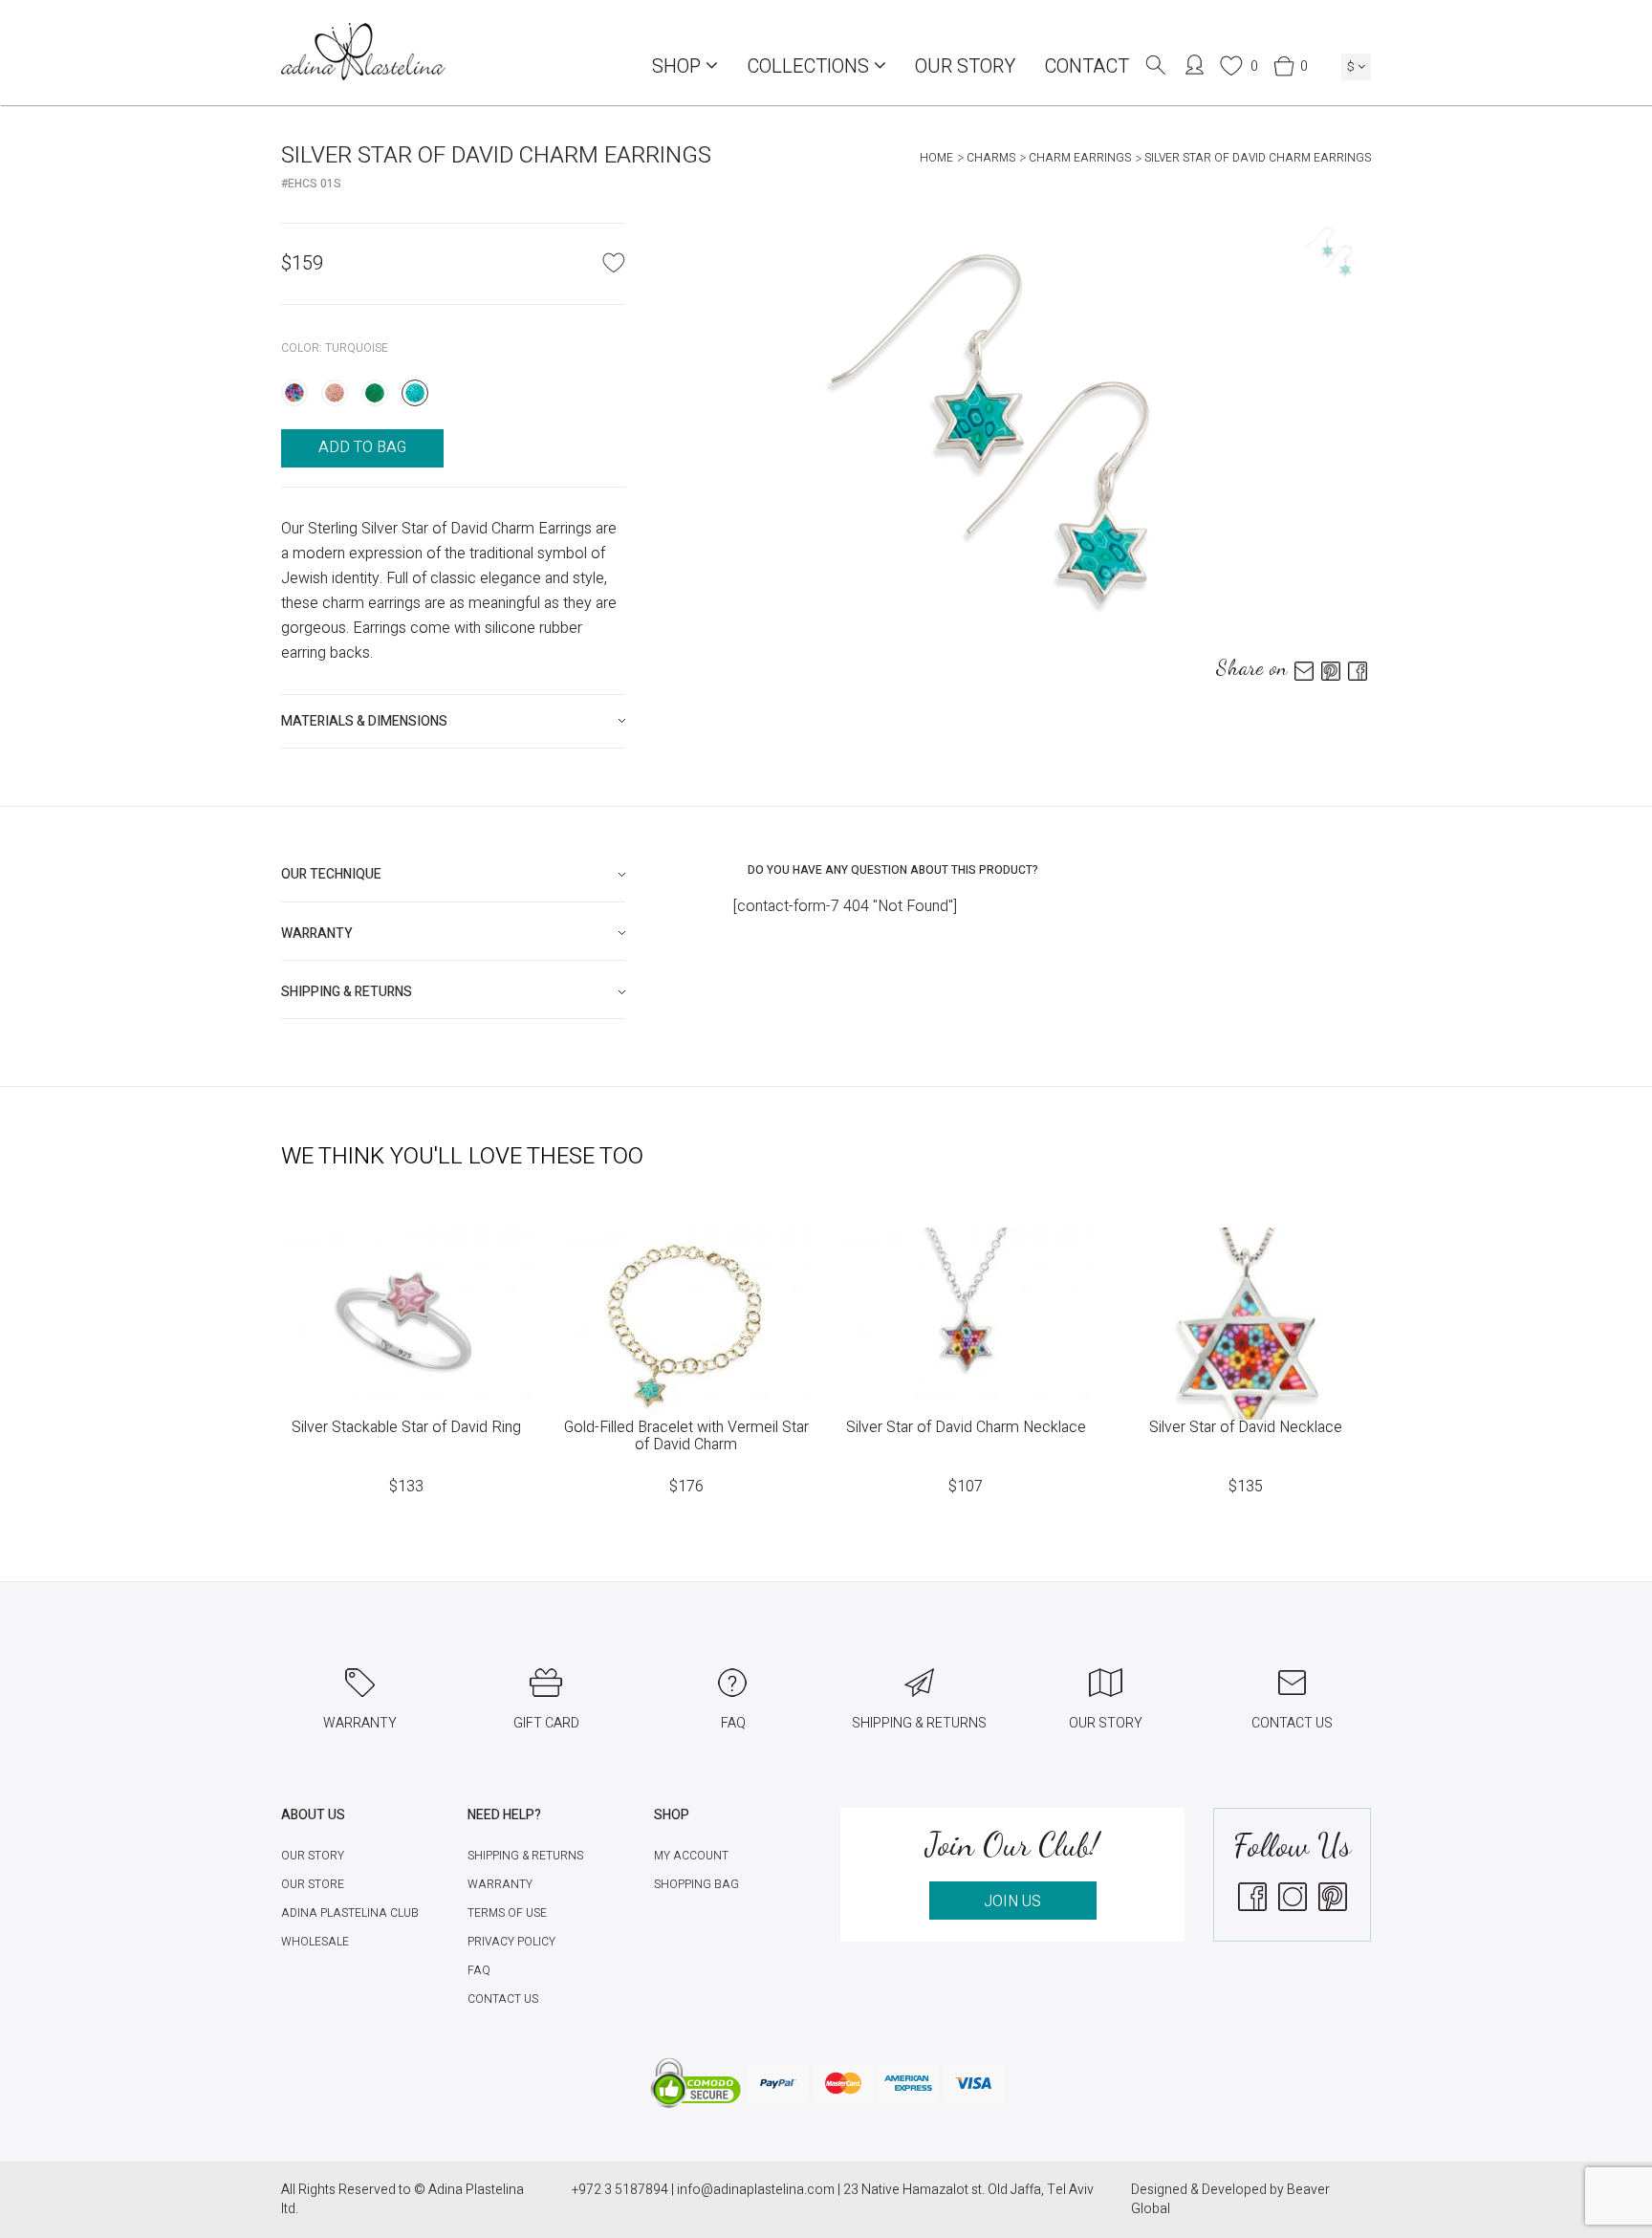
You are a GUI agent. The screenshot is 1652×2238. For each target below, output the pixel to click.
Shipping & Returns (525, 1856)
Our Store (313, 1884)
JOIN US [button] (1012, 1901)
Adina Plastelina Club (350, 1913)
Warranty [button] (317, 934)
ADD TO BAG (362, 447)
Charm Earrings (1080, 158)
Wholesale (315, 1942)
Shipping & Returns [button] (347, 992)
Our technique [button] (331, 874)
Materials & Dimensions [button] (364, 721)
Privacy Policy (511, 1942)
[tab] (453, 721)
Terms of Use (507, 1913)
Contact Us (503, 1999)
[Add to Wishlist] (614, 262)
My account (691, 1856)
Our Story (965, 66)
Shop (679, 66)
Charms (991, 158)
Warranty (500, 1884)
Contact (1087, 66)
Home (936, 158)
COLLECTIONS (810, 66)
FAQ (479, 1970)
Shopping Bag (696, 1884)
